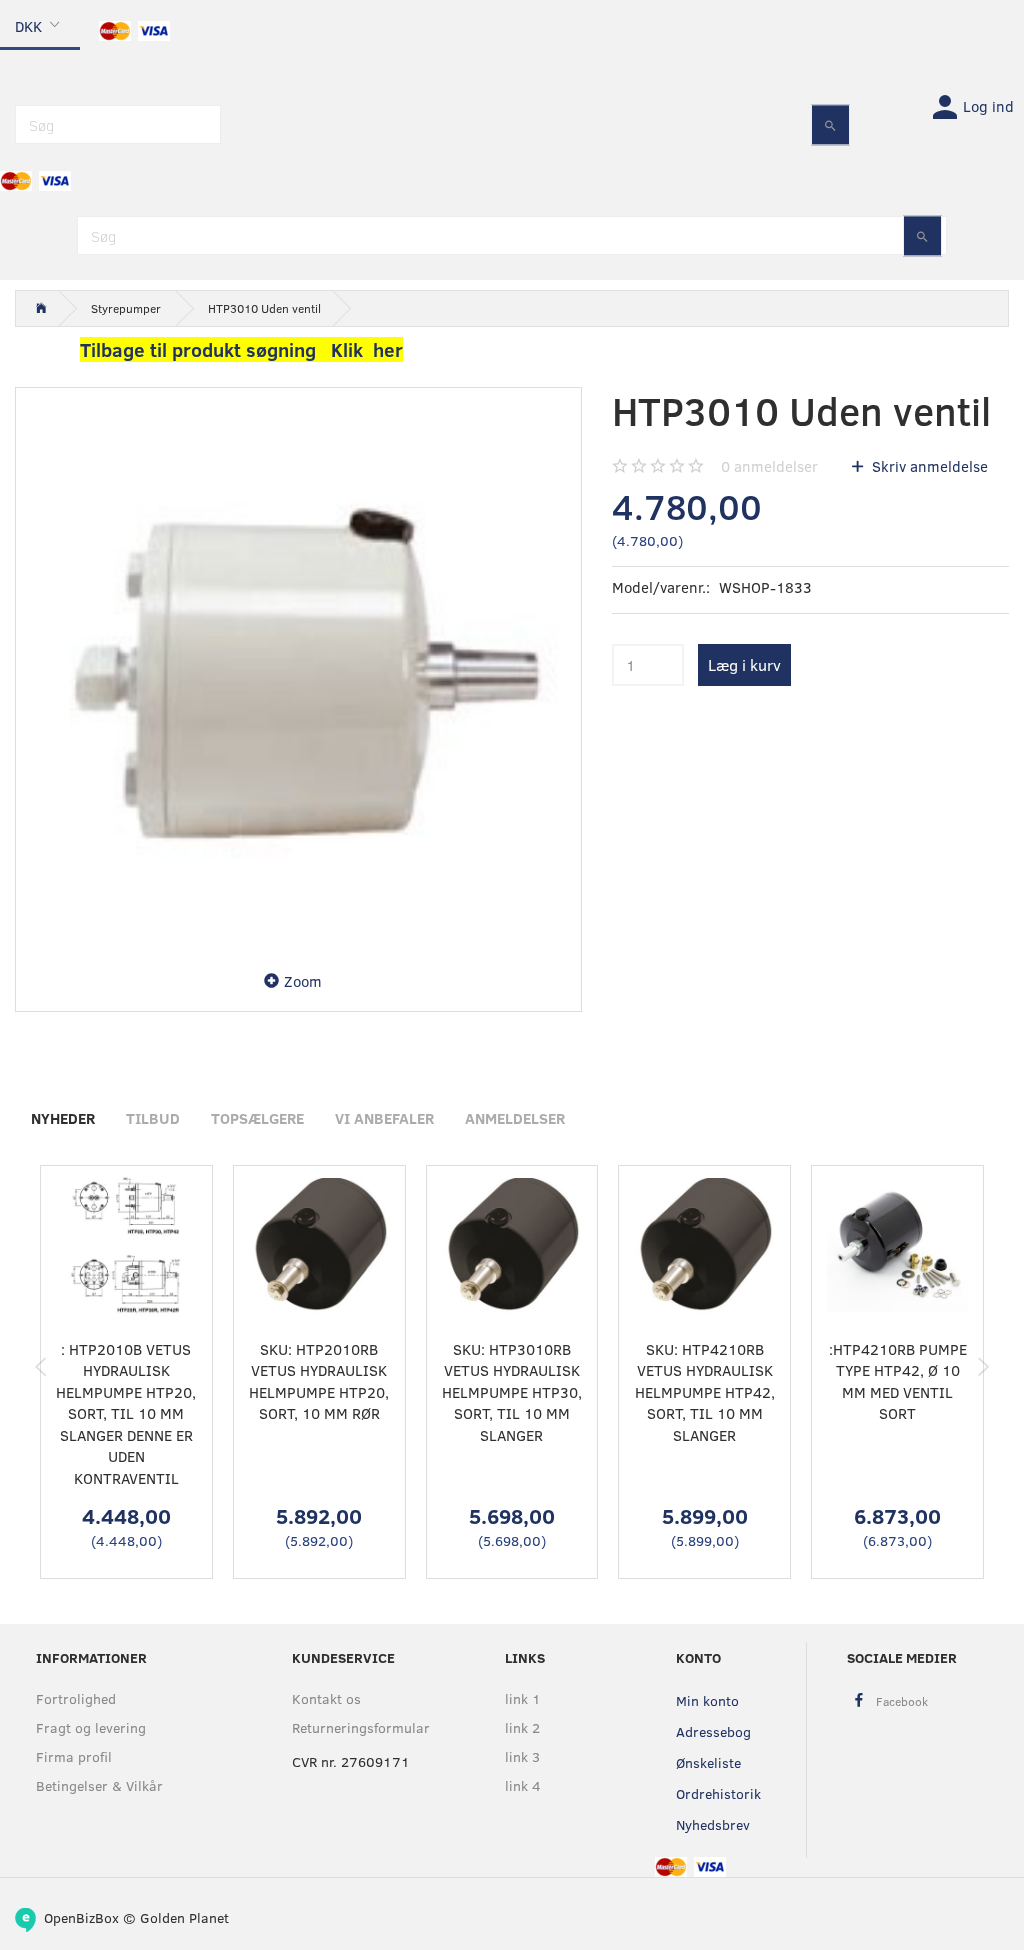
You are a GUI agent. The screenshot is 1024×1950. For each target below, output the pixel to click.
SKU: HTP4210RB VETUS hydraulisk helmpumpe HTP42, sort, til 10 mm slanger (705, 1392)
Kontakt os (326, 1698)
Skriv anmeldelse (928, 466)
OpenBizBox (81, 1917)
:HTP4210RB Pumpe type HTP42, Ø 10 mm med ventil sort (898, 1381)
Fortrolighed (76, 1698)
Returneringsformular (357, 1727)
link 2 (522, 1727)
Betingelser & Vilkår (99, 1785)
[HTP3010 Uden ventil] (298, 670)
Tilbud (153, 1118)
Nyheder (63, 1118)
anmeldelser (769, 466)
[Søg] (830, 124)
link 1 (523, 1698)
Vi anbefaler (384, 1118)
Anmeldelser (515, 1118)
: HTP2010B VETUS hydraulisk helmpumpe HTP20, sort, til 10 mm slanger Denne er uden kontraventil (126, 1413)
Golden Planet (184, 1917)
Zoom (303, 981)
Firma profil (74, 1756)
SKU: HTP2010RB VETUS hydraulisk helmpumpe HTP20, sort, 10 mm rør (319, 1381)
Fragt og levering (91, 1727)
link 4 (523, 1785)
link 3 (522, 1756)
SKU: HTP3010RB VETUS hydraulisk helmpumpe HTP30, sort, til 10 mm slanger (512, 1392)
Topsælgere (257, 1118)
